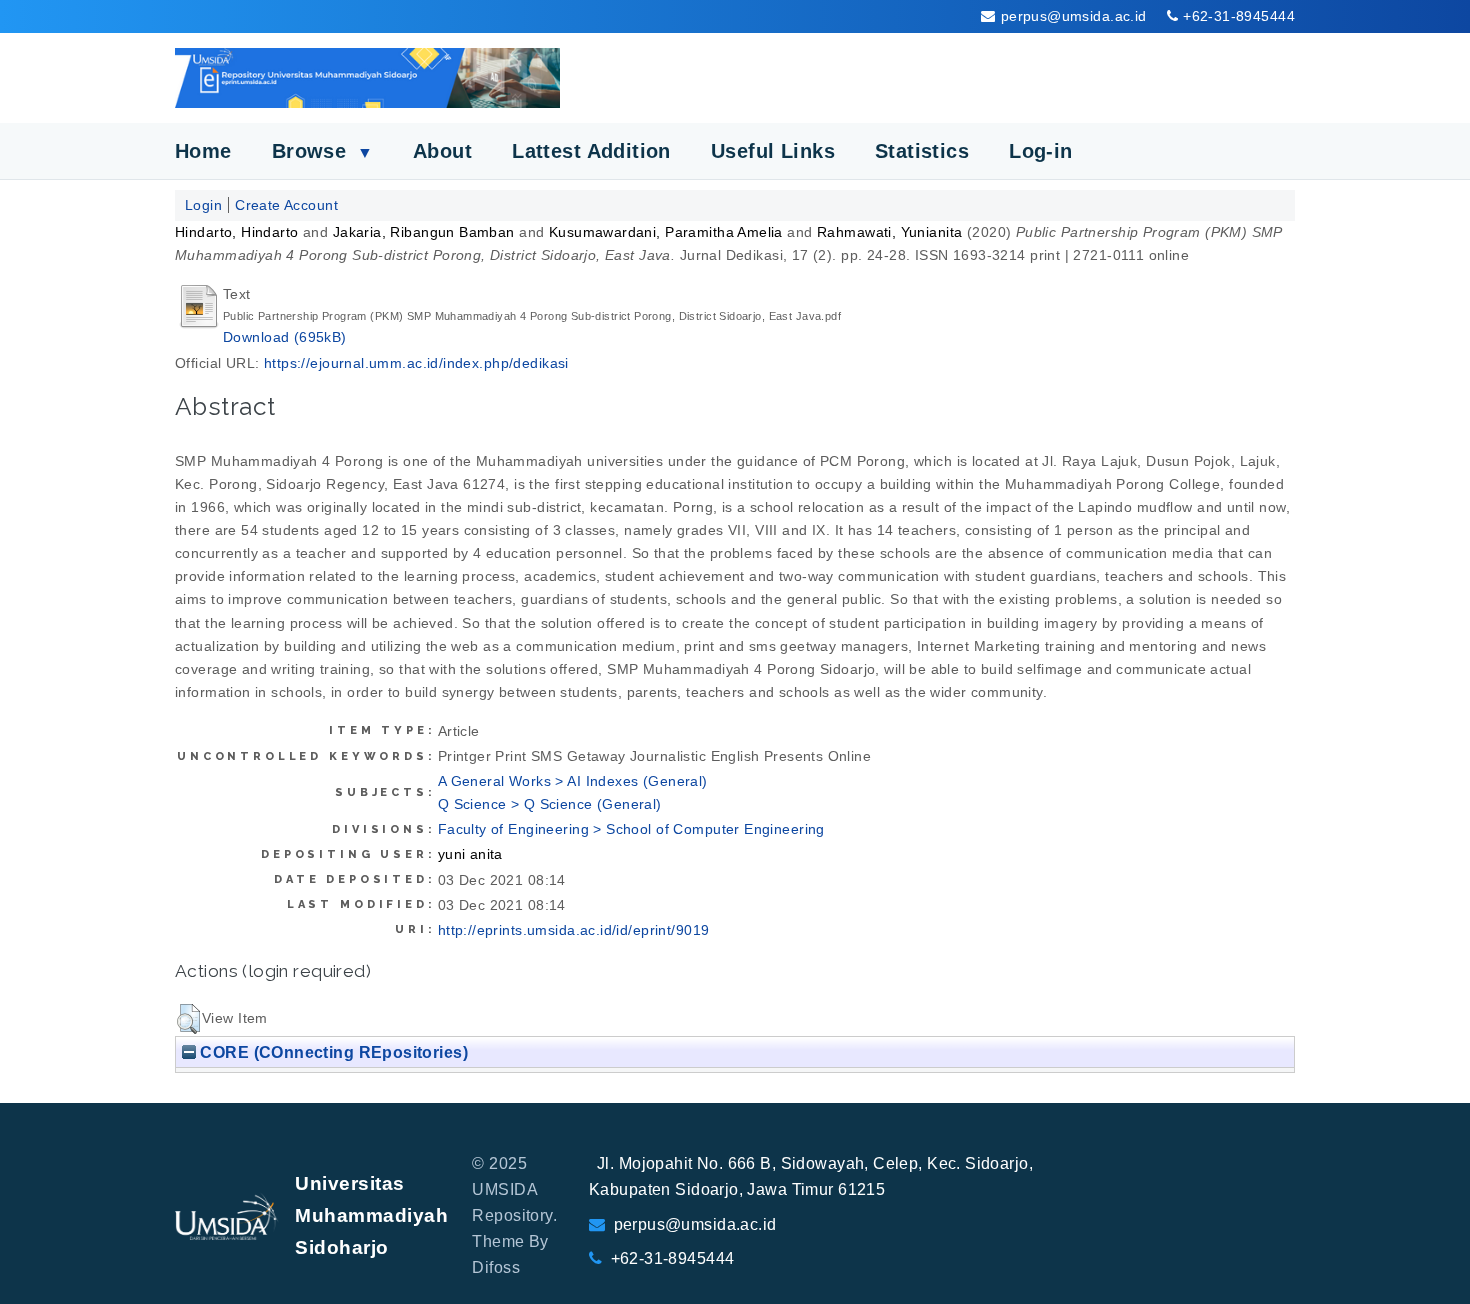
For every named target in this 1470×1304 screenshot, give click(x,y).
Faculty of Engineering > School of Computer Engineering (631, 829)
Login (203, 205)
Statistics (922, 151)
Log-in (1041, 151)
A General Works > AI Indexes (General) (573, 781)
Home (203, 151)
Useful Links (773, 151)
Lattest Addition (591, 151)
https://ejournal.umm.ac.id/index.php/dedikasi (416, 363)
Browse (322, 151)
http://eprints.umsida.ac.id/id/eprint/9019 (574, 930)
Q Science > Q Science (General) (550, 804)
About (442, 151)
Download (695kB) (285, 337)
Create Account (286, 205)
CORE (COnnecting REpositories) (332, 1052)
